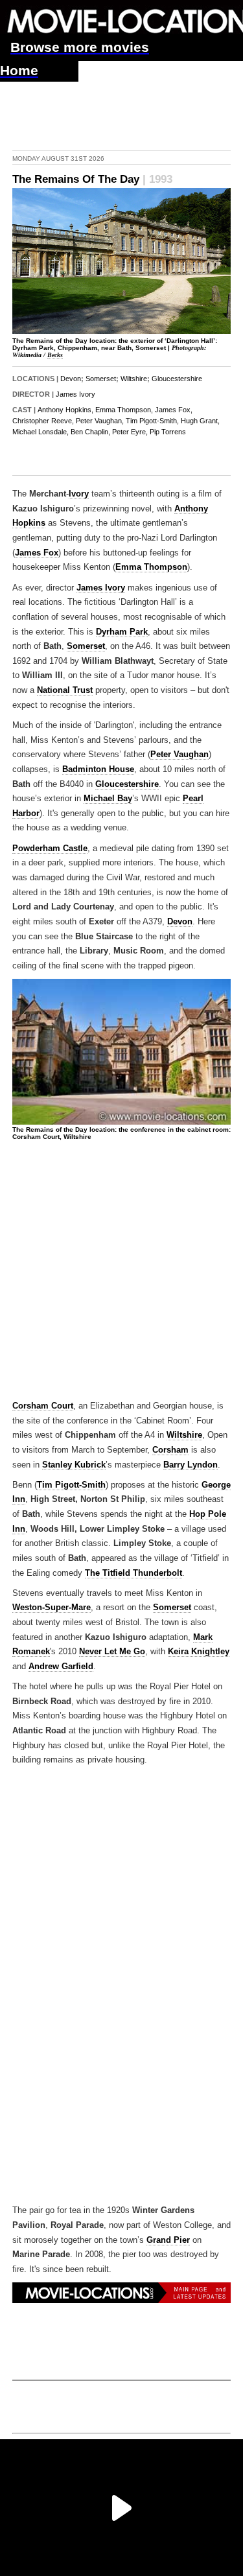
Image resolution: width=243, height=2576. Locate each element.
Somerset (101, 379)
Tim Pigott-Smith (71, 1485)
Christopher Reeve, (43, 421)
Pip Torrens (168, 432)
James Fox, (174, 410)
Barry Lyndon (191, 1465)
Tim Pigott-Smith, (152, 421)
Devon (71, 379)
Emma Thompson (151, 567)
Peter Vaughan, (100, 421)
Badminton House (98, 769)
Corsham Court (43, 1406)
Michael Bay (108, 799)
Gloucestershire (177, 379)
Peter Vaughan (179, 755)
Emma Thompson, (124, 410)
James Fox (37, 553)
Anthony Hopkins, (65, 410)
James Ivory (75, 394)
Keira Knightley (199, 1652)
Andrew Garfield (61, 1667)
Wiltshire (134, 379)
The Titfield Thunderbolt (133, 1573)
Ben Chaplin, (90, 432)
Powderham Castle (50, 849)
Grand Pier (168, 2240)
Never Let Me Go (112, 1652)
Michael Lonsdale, (40, 432)
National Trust (65, 690)
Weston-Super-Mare (52, 1608)
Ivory (79, 494)
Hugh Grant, (200, 421)
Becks (55, 355)
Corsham (170, 1450)
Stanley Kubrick (74, 1465)
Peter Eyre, (130, 432)
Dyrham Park (122, 632)
